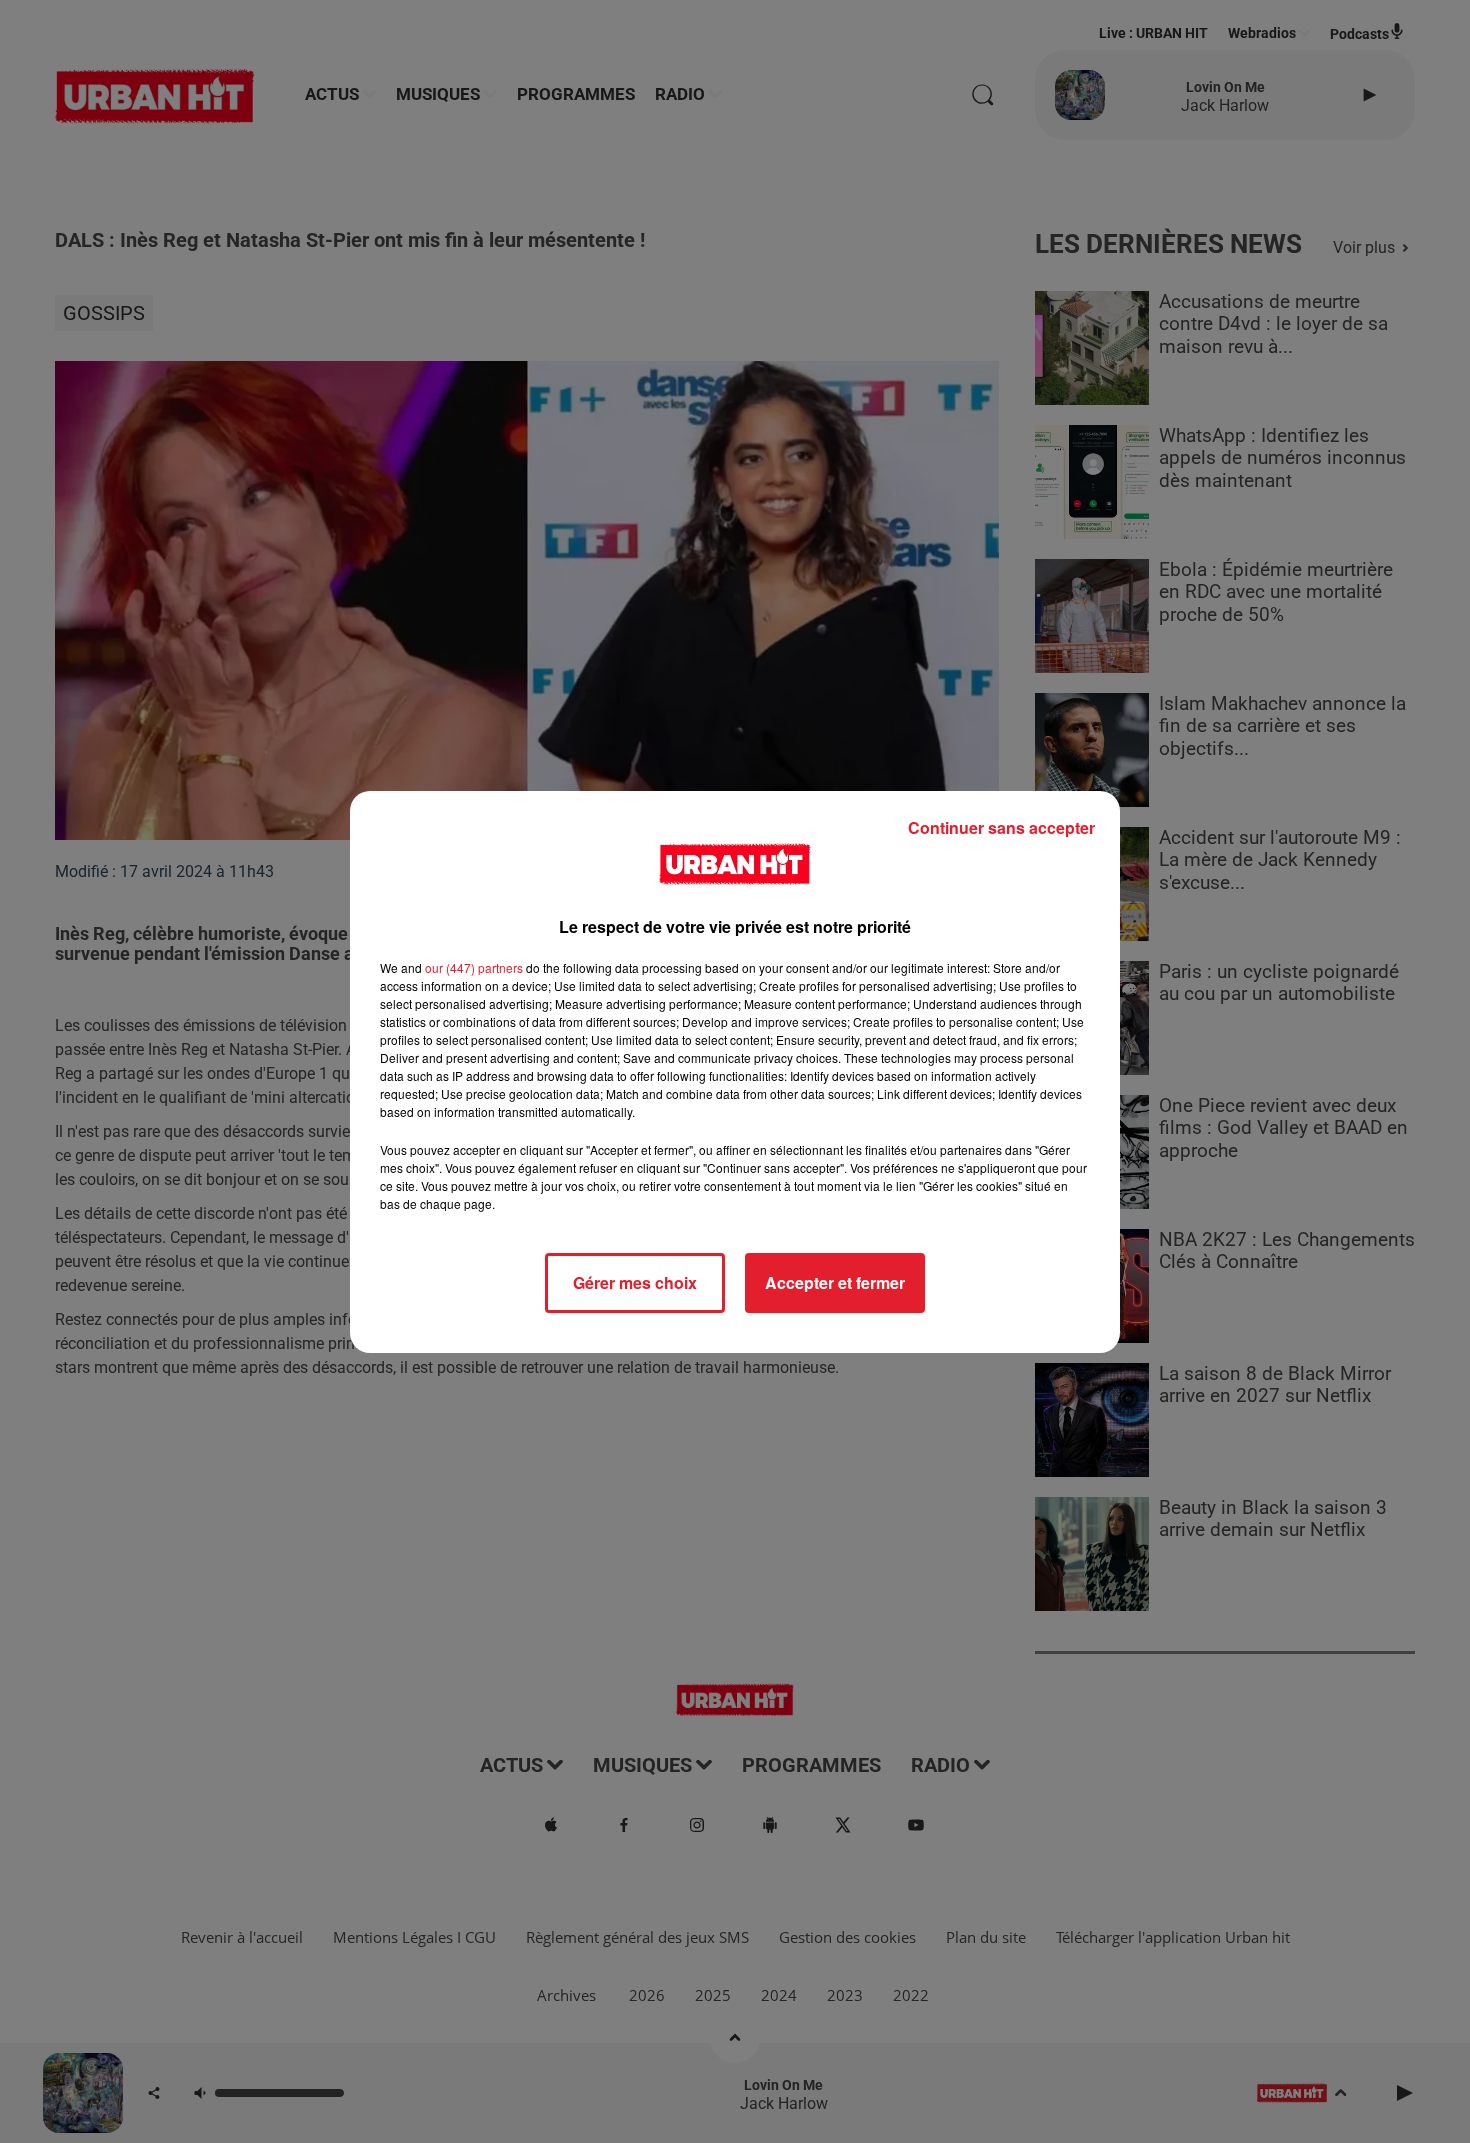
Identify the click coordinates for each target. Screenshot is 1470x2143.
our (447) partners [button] (474, 967)
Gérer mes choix (635, 1282)
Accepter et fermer (835, 1282)
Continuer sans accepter (1001, 827)
